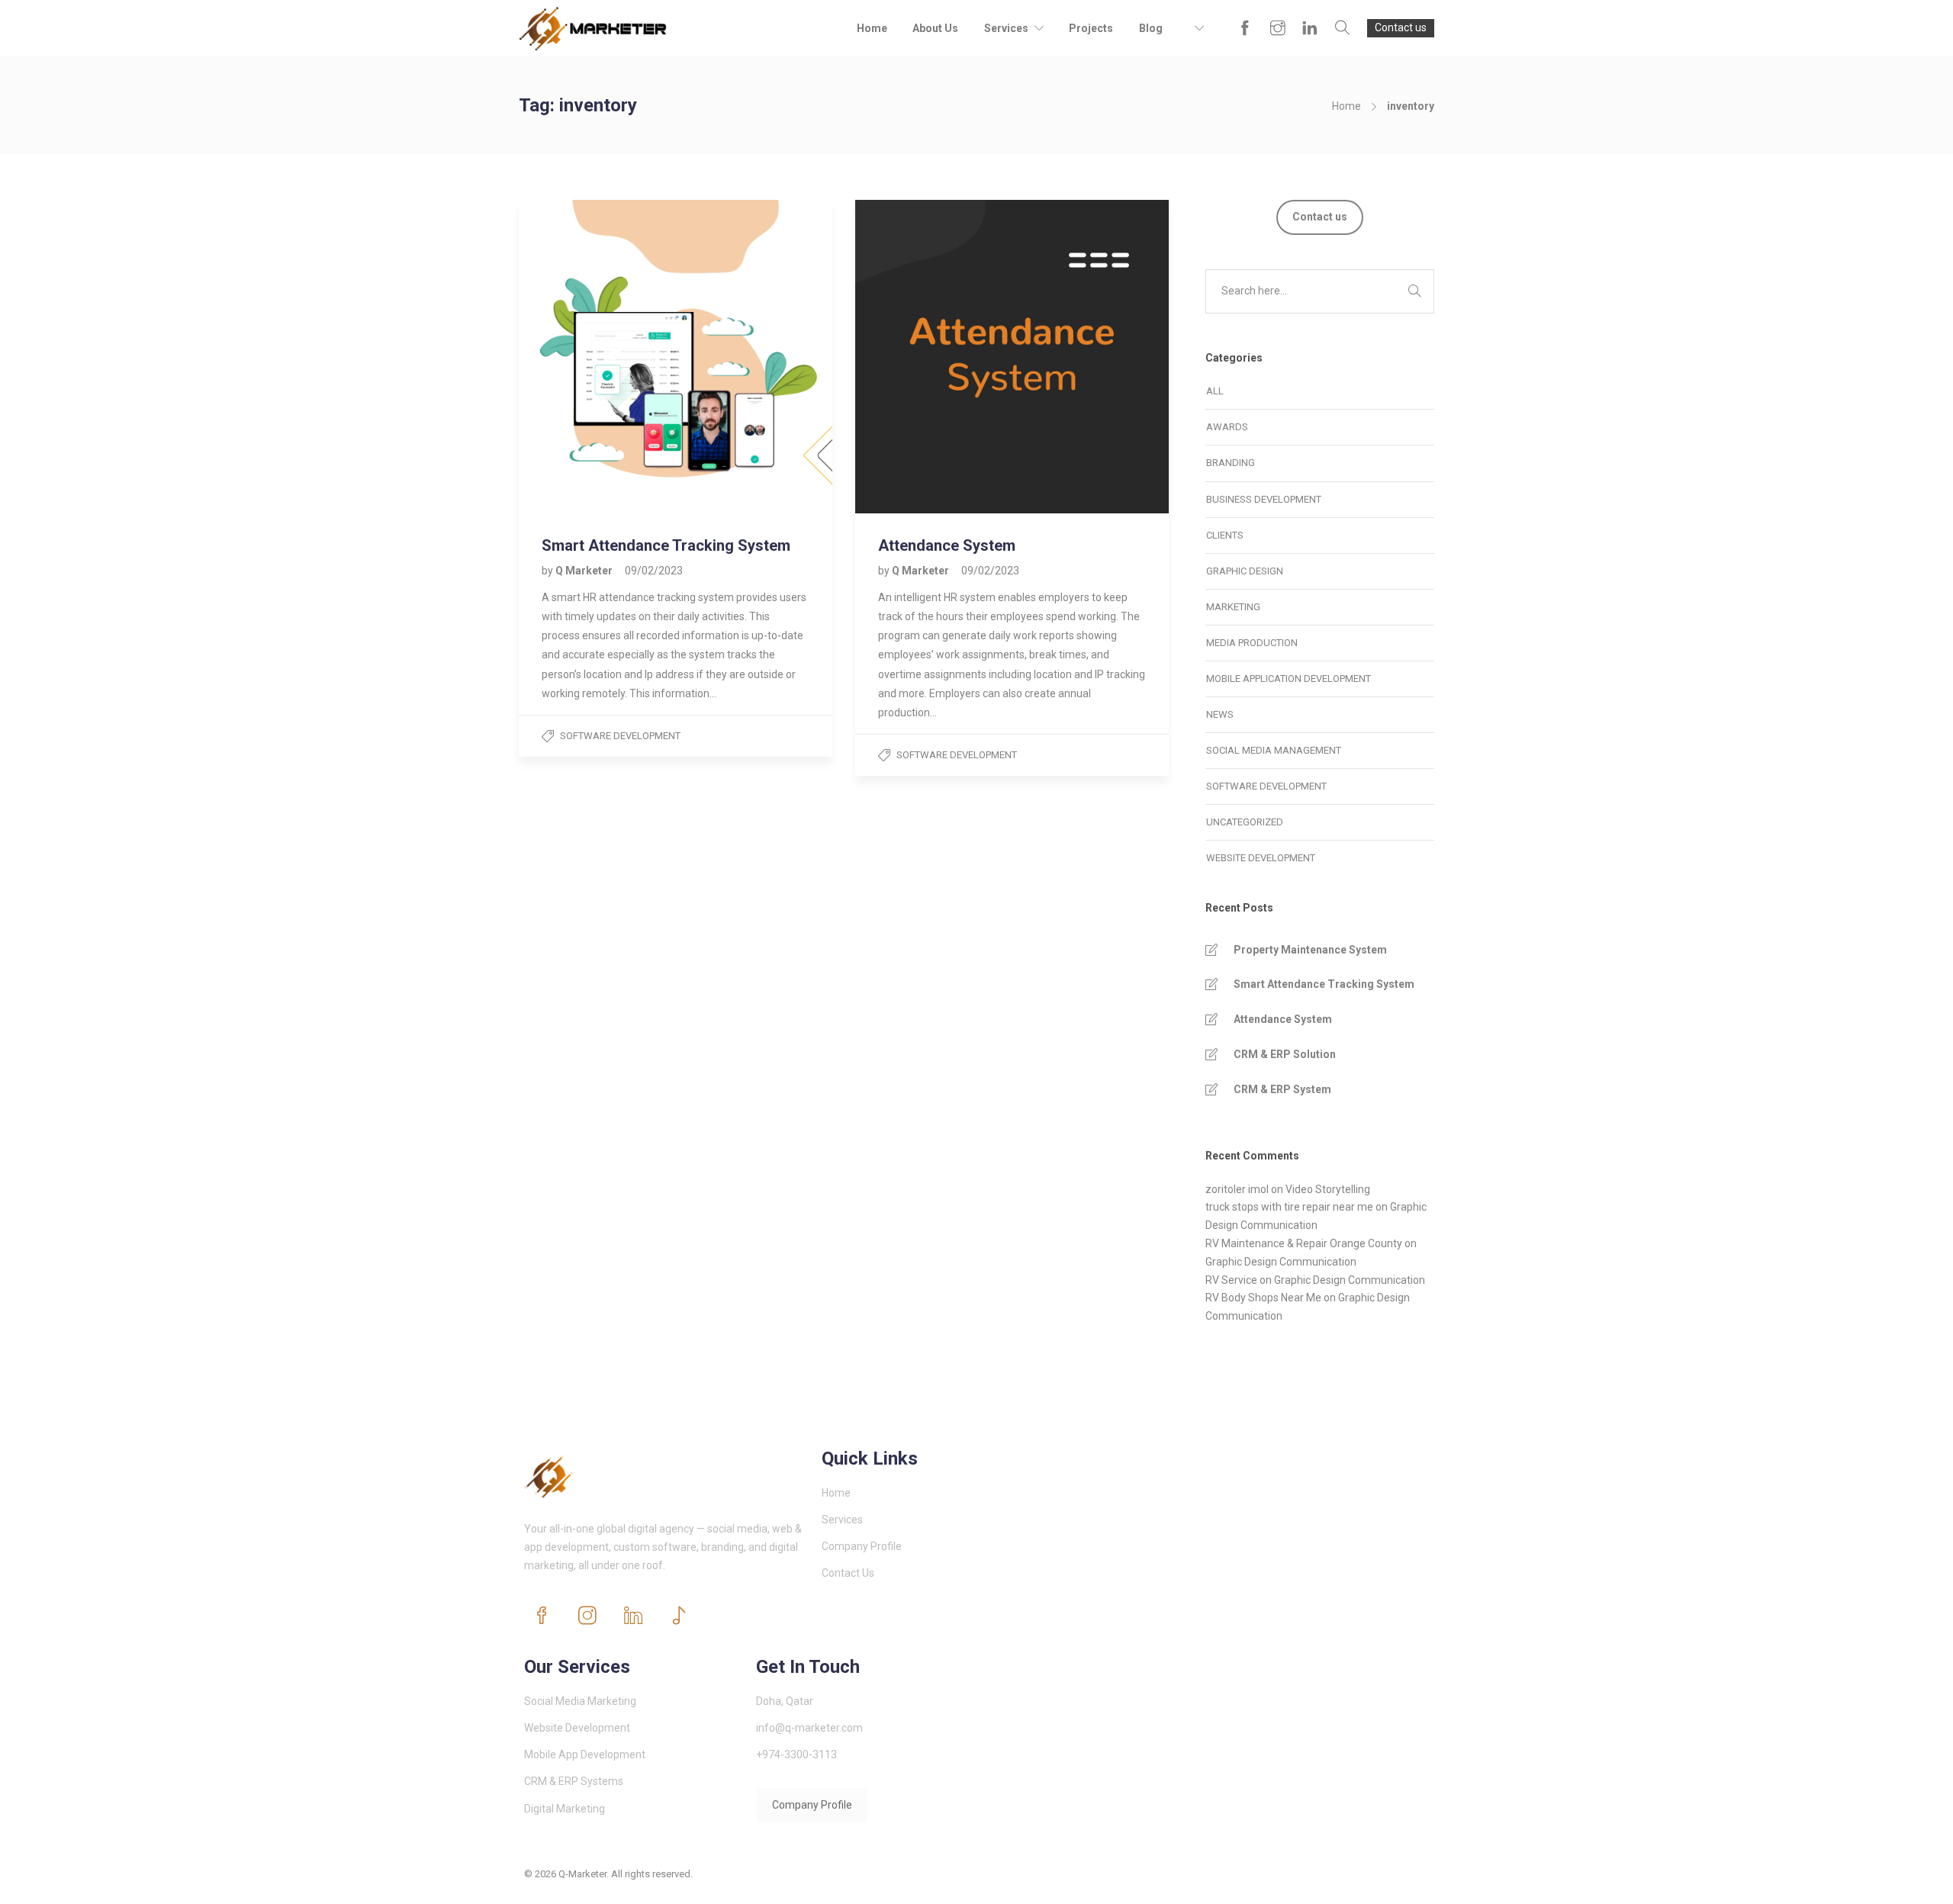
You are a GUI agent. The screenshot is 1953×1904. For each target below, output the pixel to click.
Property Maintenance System (1310, 950)
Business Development (1264, 499)
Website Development (1261, 858)
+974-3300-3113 (796, 1754)
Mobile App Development (585, 1754)
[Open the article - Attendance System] (934, 357)
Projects (1091, 28)
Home (872, 28)
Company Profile (862, 1546)
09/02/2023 (654, 571)
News (1220, 714)
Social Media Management (1274, 750)
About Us (935, 28)
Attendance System (1283, 1019)
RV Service (1231, 1280)
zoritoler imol (1237, 1189)
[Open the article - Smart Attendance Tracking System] (597, 357)
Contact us (1401, 27)
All (1215, 391)
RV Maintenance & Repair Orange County (1304, 1243)
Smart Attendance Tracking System (1324, 984)
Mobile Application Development (1289, 679)
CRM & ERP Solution (1285, 1054)
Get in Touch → (1392, 1883)
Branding (1231, 463)
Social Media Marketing (580, 1701)
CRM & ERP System (1282, 1089)
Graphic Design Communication (1281, 1262)
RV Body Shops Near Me (1263, 1298)
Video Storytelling (1328, 1189)
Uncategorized (1245, 822)
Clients (1225, 535)
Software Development (620, 736)
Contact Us (848, 1573)
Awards (1227, 427)
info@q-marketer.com (809, 1728)
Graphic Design (1245, 571)
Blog (1151, 28)
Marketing (1233, 607)
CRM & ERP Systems (574, 1781)
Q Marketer (585, 571)
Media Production (1252, 643)
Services (1006, 28)
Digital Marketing (565, 1809)
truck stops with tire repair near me (1289, 1207)
